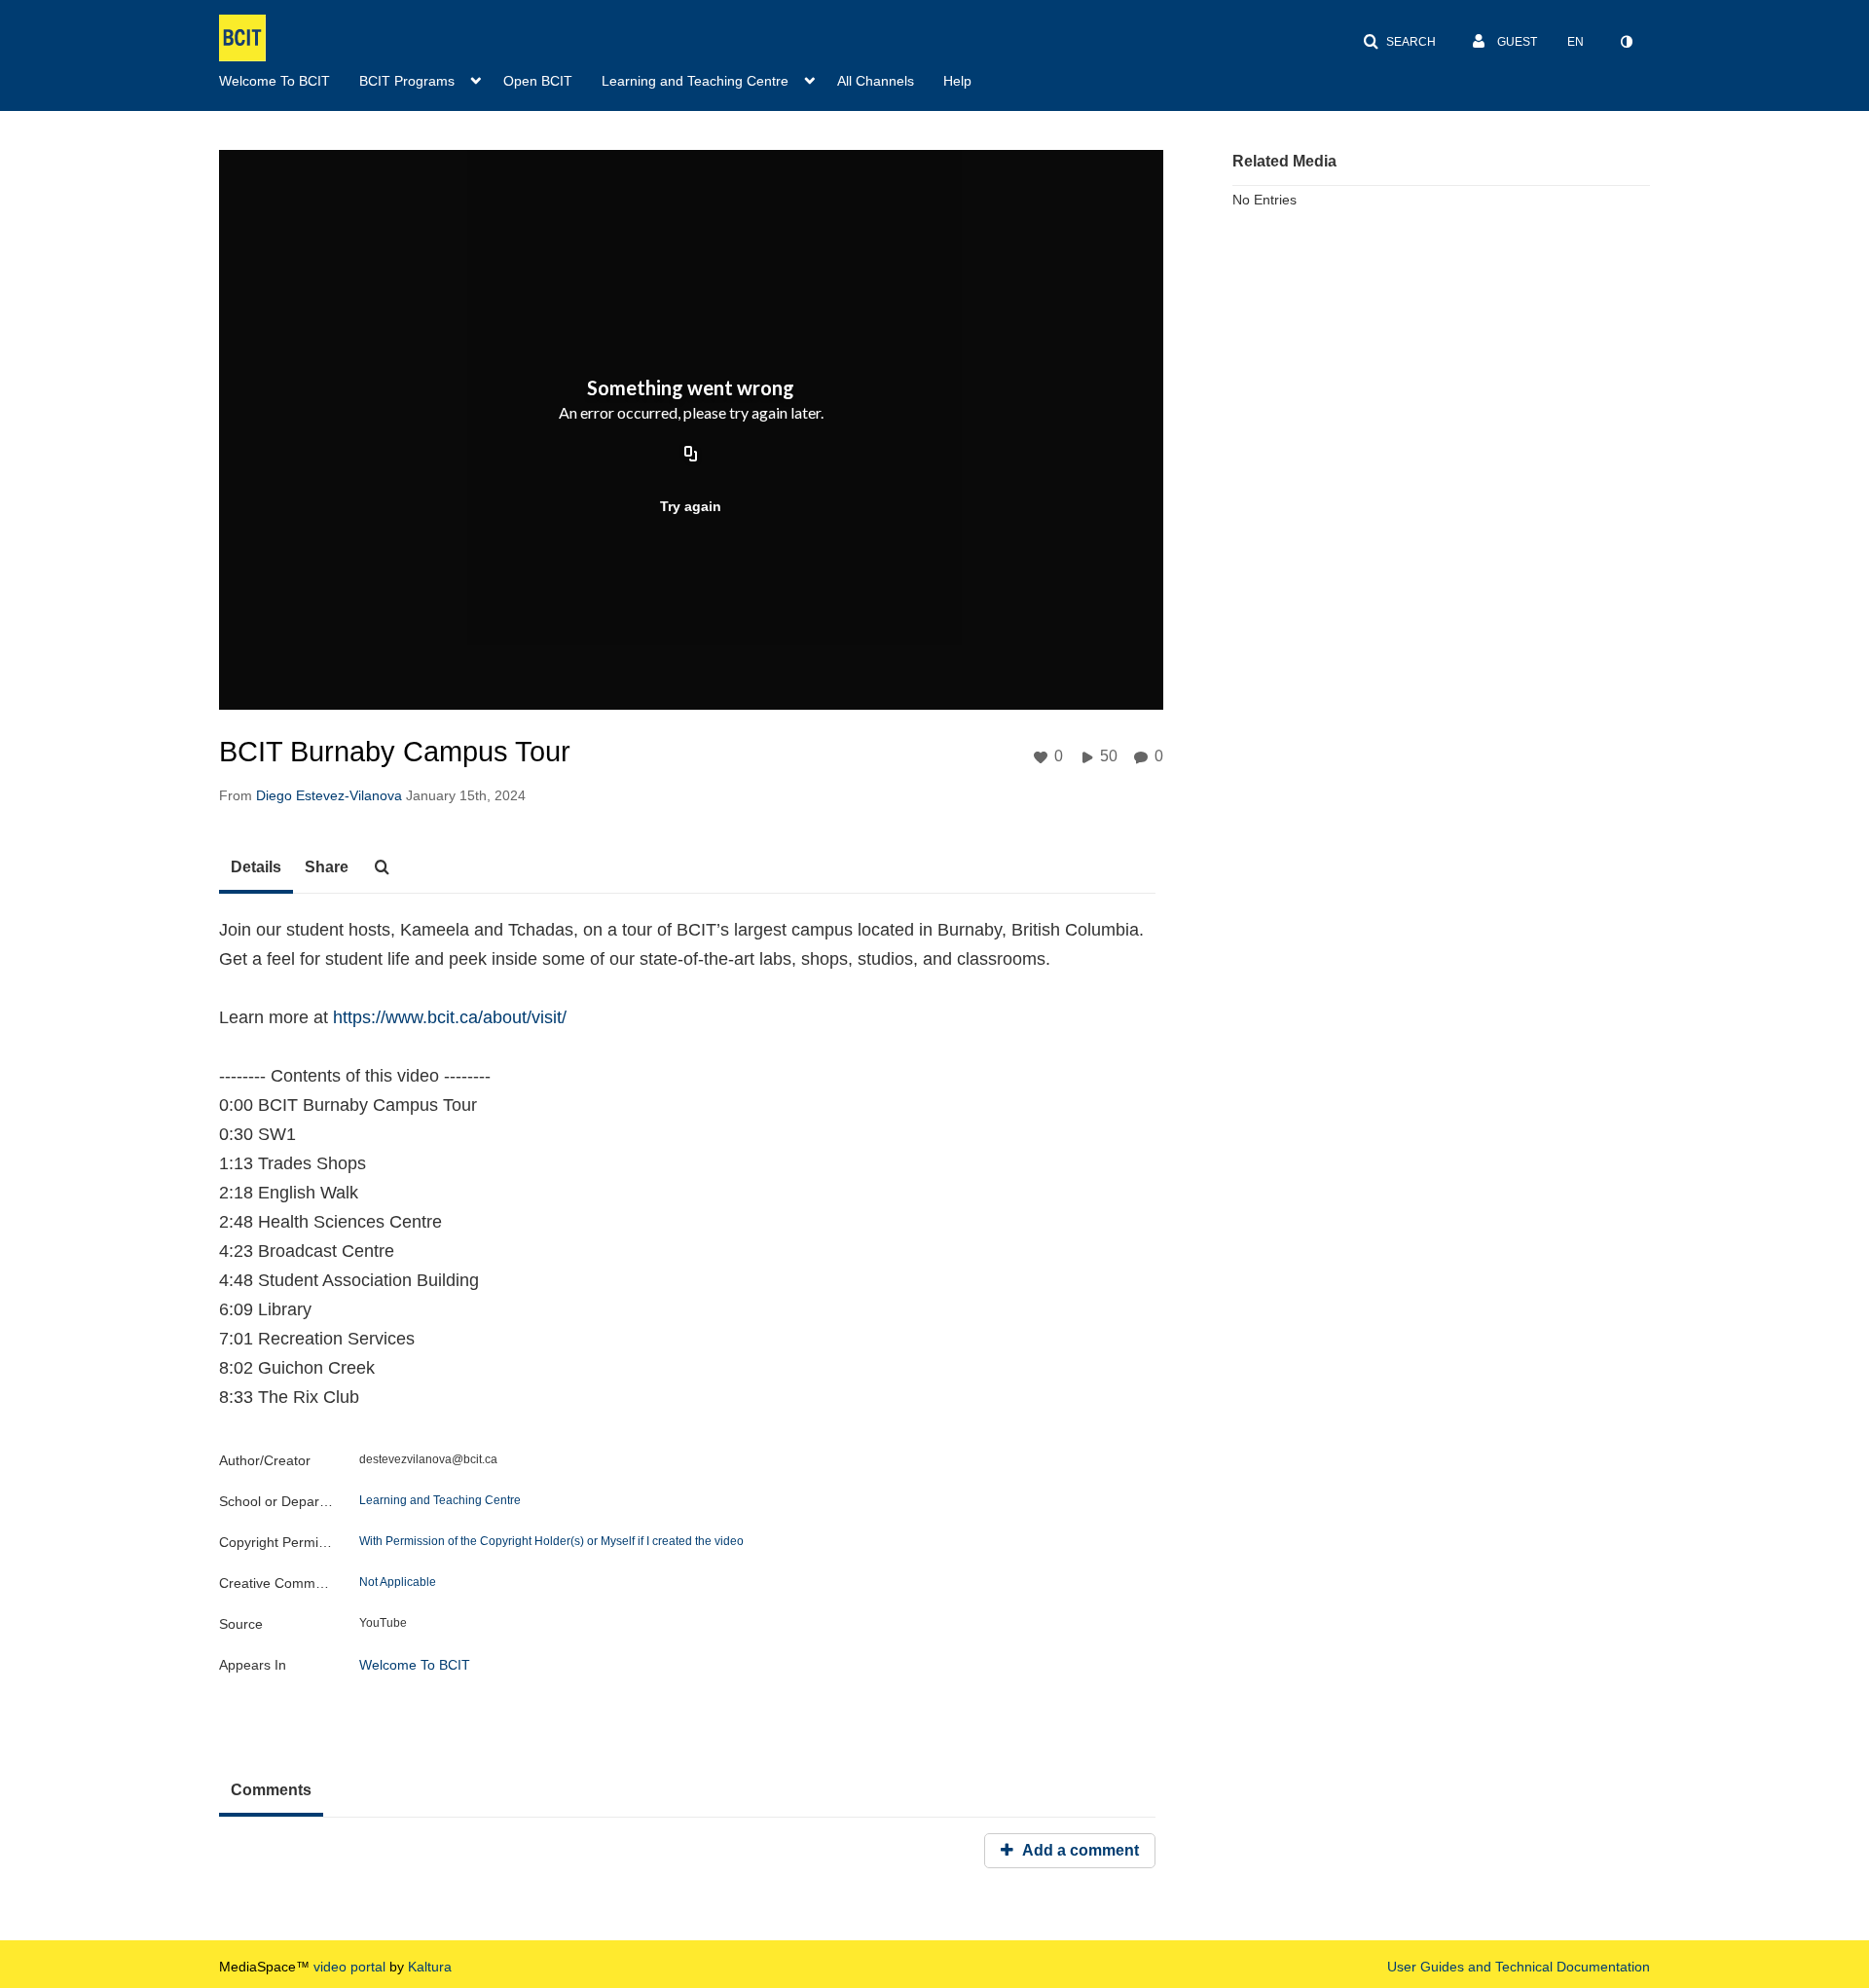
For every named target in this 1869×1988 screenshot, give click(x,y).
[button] (1399, 42)
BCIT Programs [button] (407, 81)
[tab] (256, 868)
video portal (349, 1967)
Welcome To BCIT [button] (275, 81)
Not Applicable (398, 1582)
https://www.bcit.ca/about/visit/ (450, 1017)
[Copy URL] (691, 455)
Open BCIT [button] (538, 81)
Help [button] (957, 81)
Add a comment (1079, 1850)
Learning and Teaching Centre (440, 1500)
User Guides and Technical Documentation (1519, 1967)
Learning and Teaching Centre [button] (695, 81)
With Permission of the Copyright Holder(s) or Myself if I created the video (551, 1541)
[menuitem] (289, 79)
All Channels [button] (876, 81)
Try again (691, 506)
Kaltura (430, 1967)
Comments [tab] (271, 1790)
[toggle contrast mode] (1626, 42)
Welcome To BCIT (415, 1665)
